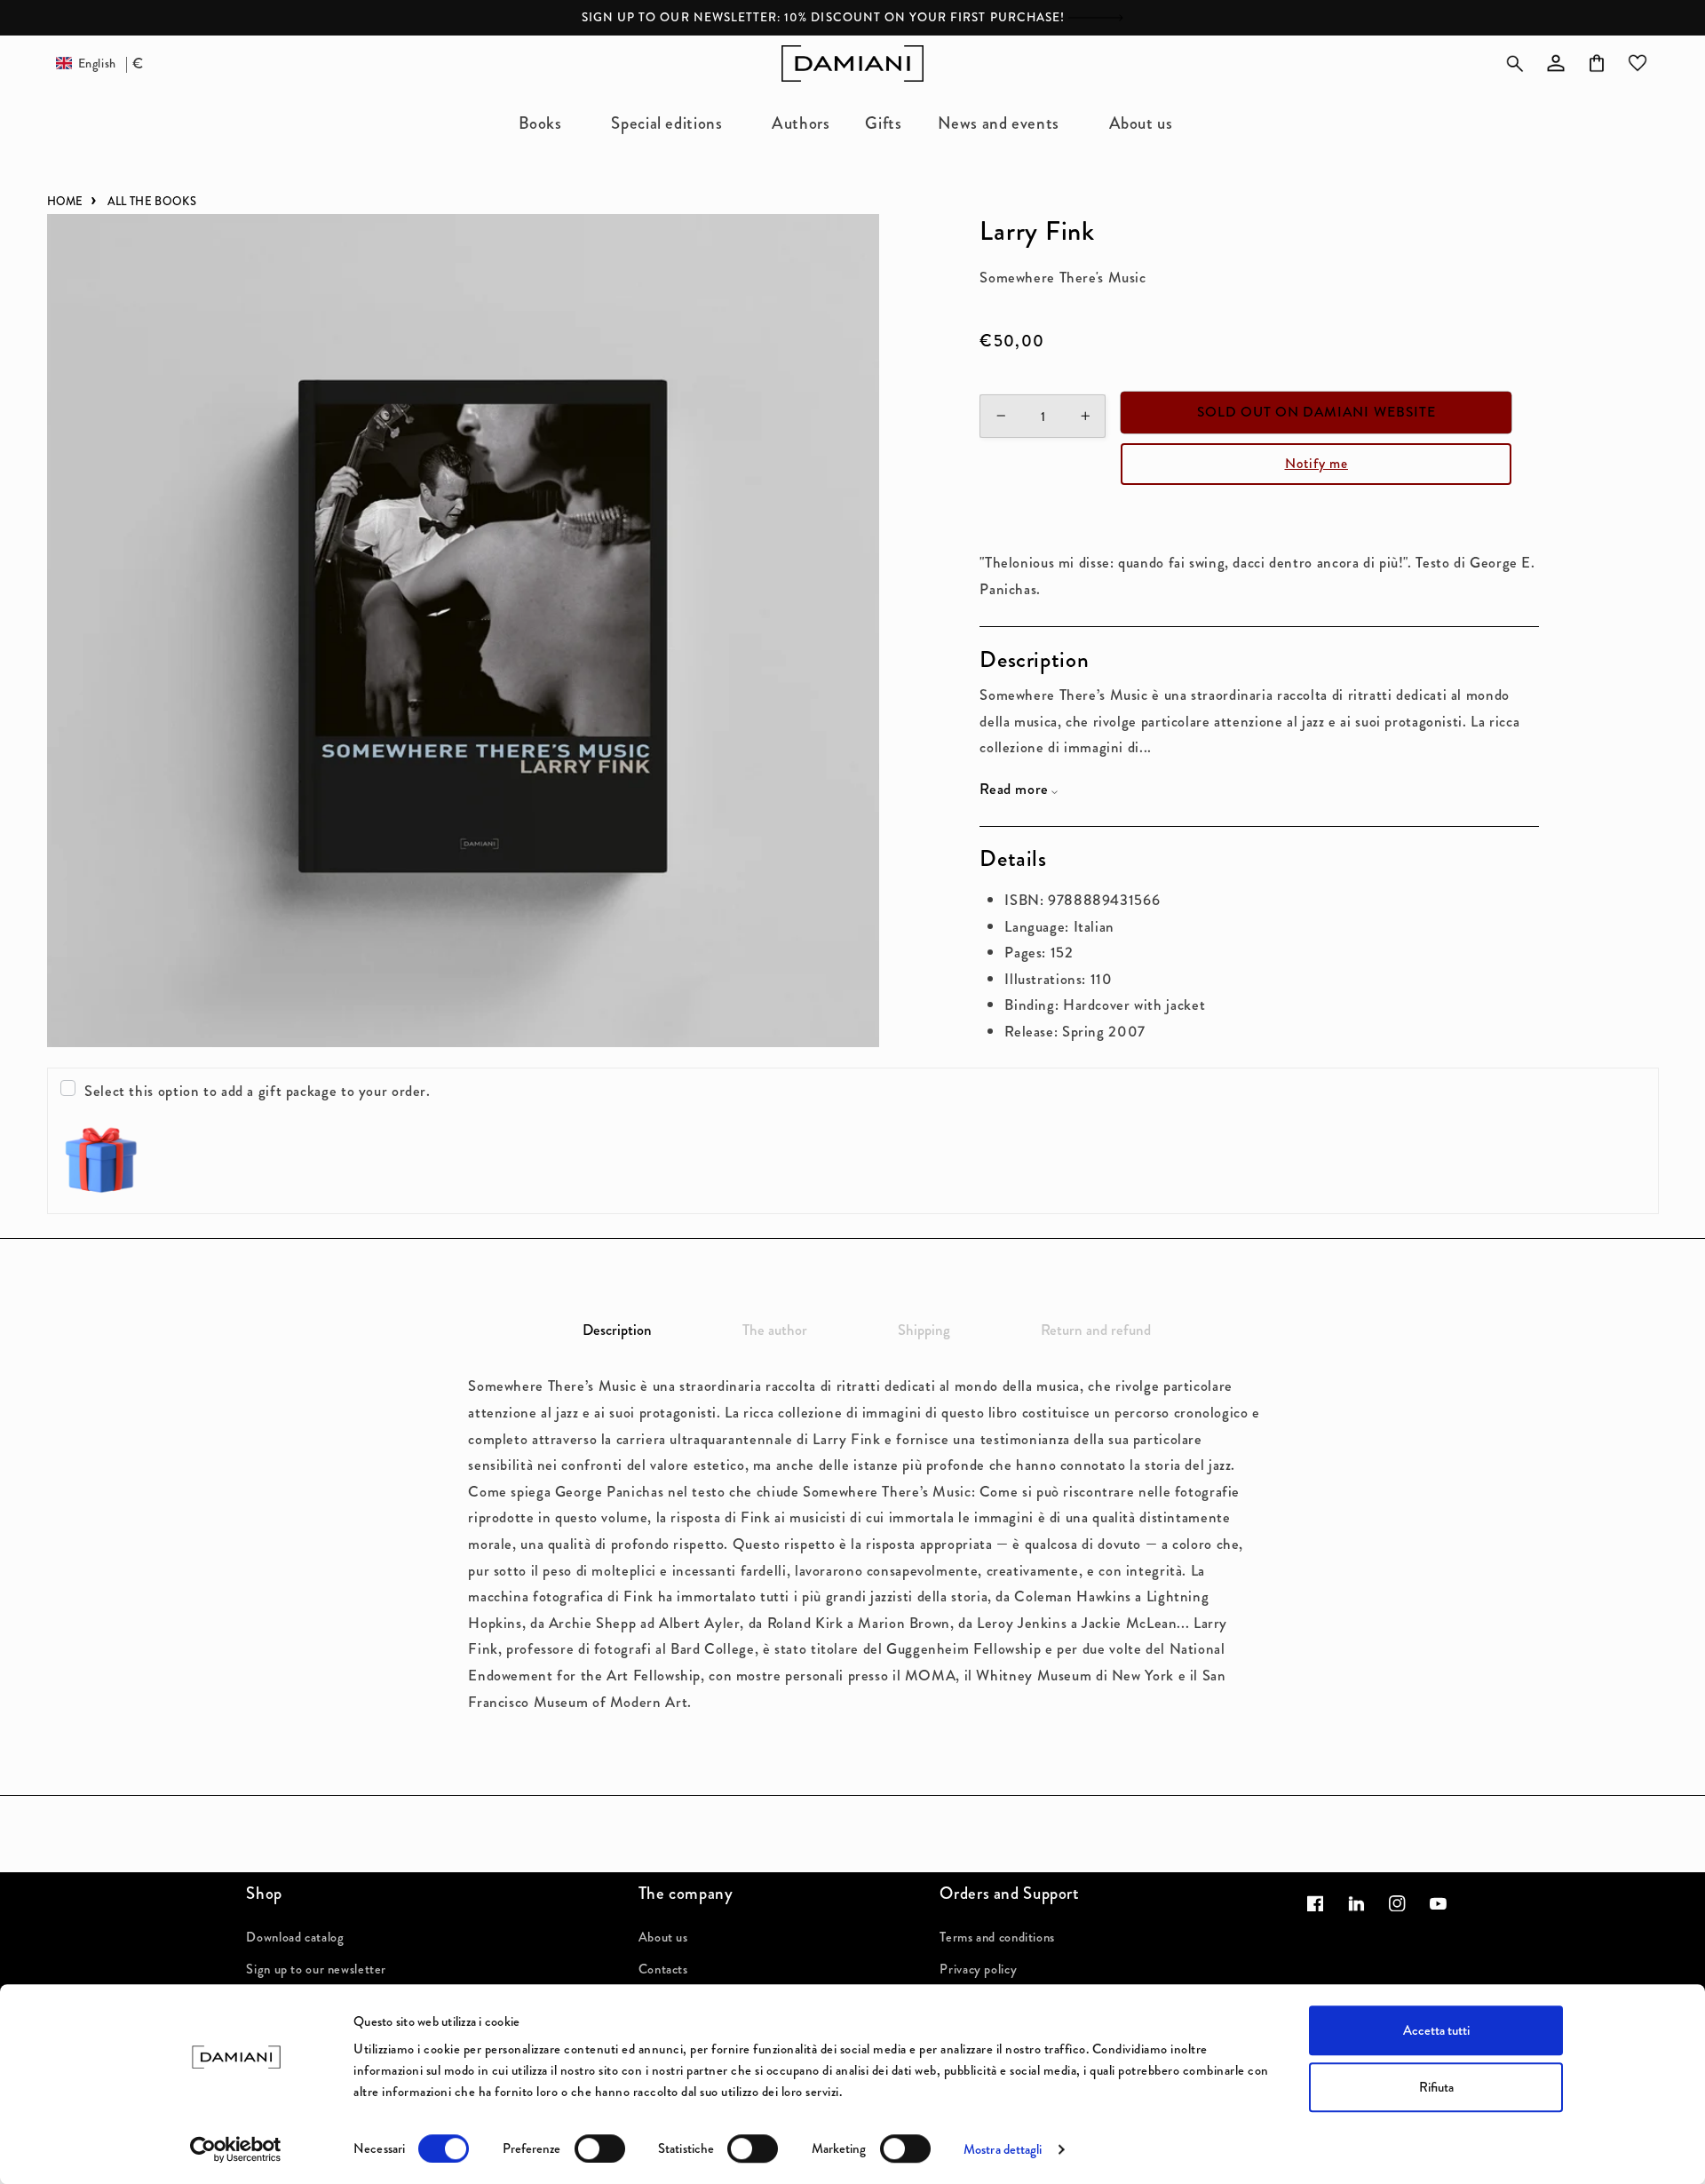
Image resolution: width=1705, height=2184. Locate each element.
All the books (152, 201)
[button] (547, 123)
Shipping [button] (924, 1330)
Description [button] (617, 1330)
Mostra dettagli (1003, 2149)
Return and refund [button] (1096, 1330)
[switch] (600, 2148)
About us (663, 1937)
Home (65, 201)
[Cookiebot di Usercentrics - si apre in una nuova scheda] (236, 2149)
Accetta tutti (1436, 2030)
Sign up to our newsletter (316, 1969)
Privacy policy (978, 1969)
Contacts (663, 1969)
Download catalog (295, 1937)
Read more (1014, 789)
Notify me (1316, 463)
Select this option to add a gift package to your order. (258, 1091)
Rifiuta (1436, 2087)
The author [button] (775, 1330)
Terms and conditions (997, 1937)
